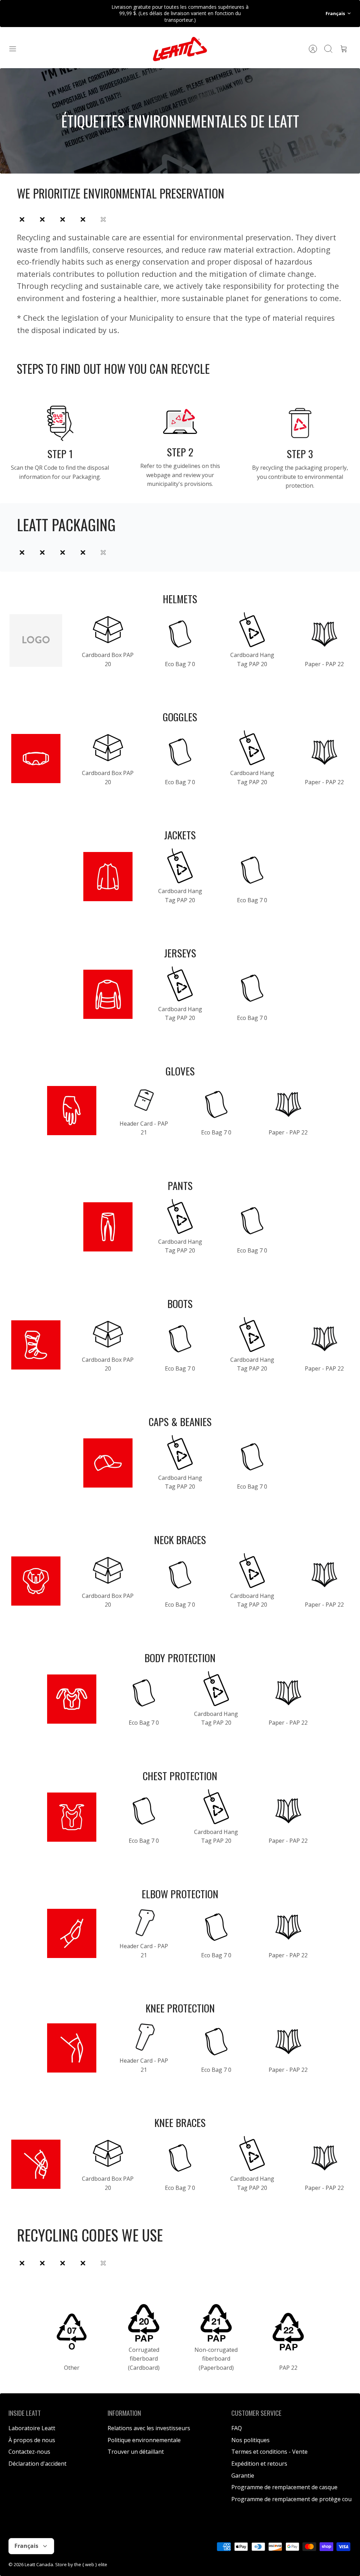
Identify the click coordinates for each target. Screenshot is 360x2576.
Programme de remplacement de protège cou (291, 2499)
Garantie (243, 2476)
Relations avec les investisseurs (149, 2428)
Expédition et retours (259, 2464)
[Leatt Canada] (180, 49)
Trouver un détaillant (136, 2452)
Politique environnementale (144, 2440)
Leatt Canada (39, 2564)
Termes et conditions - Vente (269, 2452)
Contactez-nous (29, 2452)
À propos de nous (32, 2440)
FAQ (237, 2428)
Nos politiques (250, 2440)
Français (335, 13)
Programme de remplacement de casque (284, 2487)
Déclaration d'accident (37, 2464)
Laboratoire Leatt (32, 2428)
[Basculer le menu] (16, 49)
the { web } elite (91, 2564)
